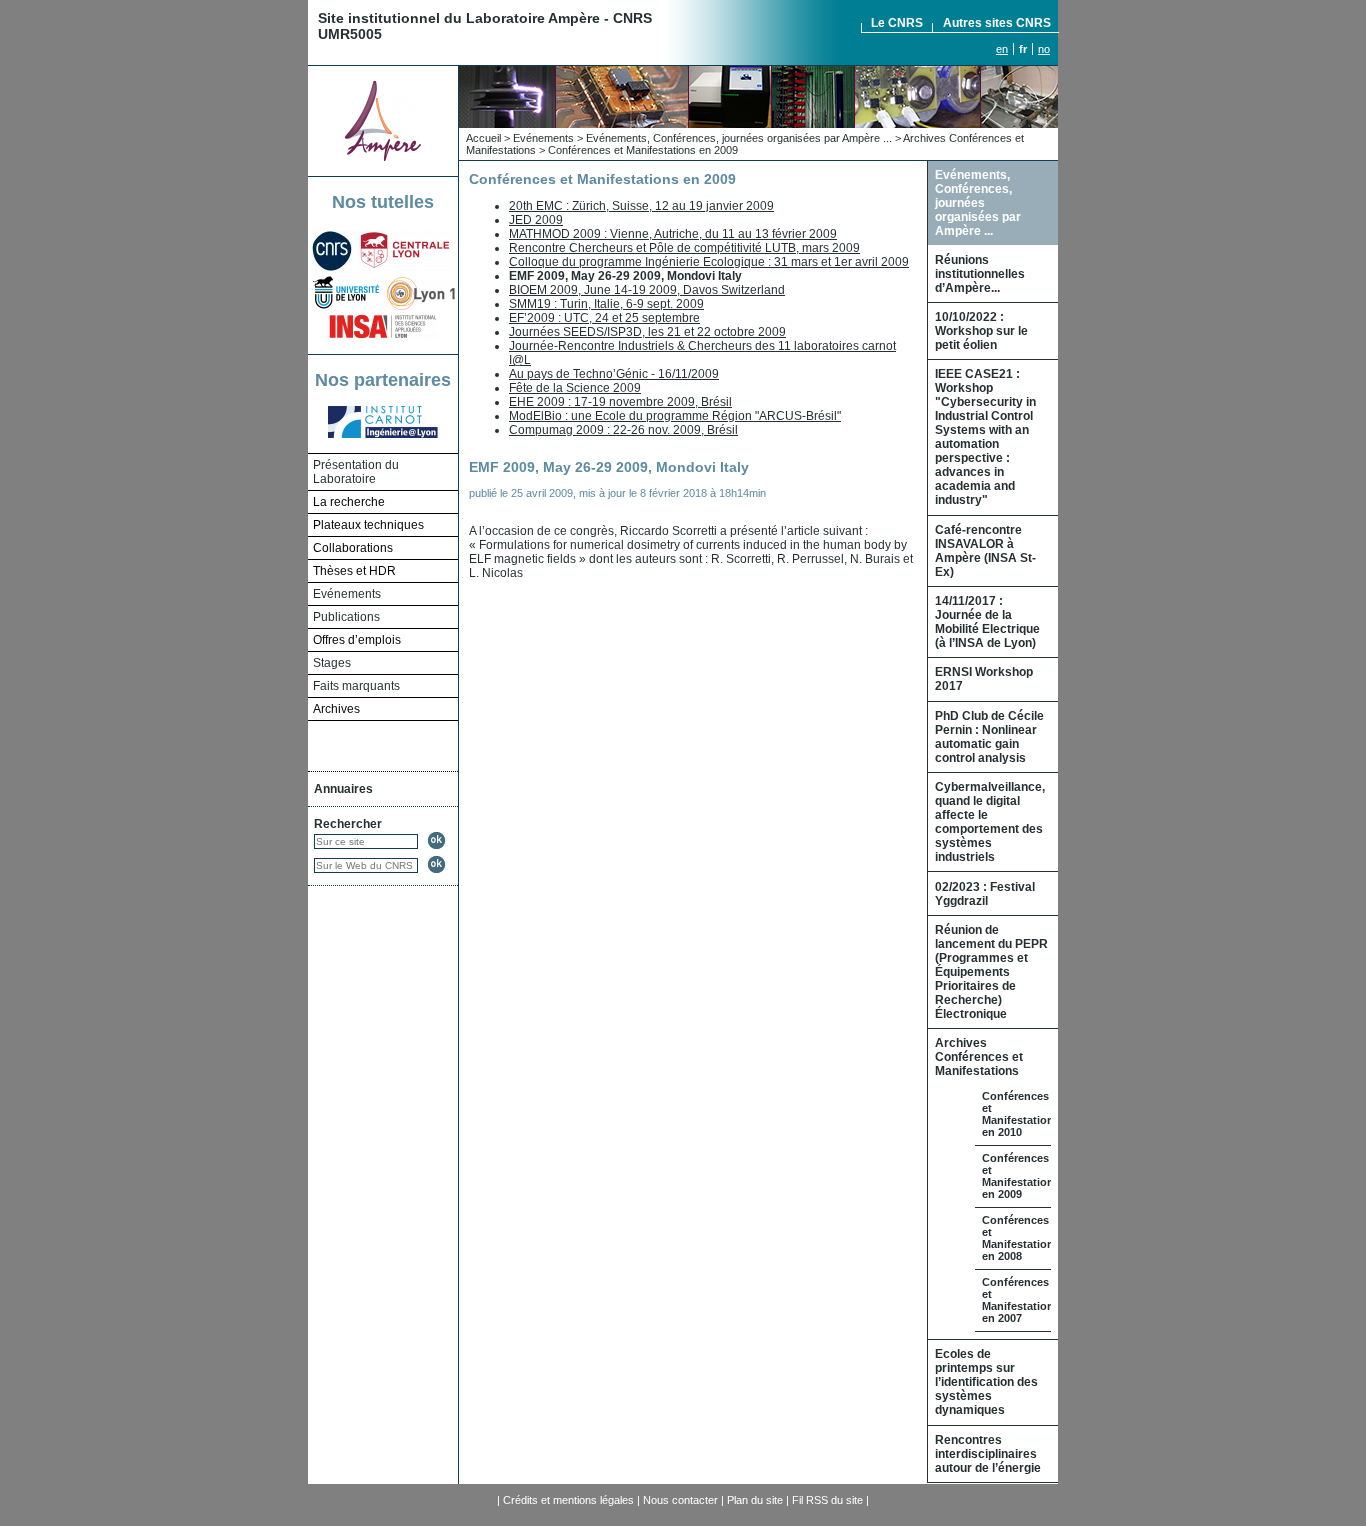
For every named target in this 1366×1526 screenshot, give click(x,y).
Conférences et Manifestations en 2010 (1021, 1114)
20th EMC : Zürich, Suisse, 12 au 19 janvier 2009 (641, 206)
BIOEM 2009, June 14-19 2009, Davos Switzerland (647, 290)
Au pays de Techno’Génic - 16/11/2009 (614, 374)
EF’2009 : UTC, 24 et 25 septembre (604, 318)
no (1044, 49)
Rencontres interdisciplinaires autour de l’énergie (988, 1454)
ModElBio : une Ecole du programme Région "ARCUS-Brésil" (675, 416)
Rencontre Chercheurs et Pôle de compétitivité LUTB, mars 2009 (684, 248)
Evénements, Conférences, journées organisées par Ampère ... (739, 138)
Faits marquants (356, 686)
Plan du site (755, 1500)
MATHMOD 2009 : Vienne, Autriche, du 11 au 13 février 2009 (673, 234)
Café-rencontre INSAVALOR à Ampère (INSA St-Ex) (985, 551)
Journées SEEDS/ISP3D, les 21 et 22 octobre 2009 (647, 332)
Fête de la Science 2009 (575, 388)
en (1002, 49)
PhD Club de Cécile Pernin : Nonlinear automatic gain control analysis (989, 737)
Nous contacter (680, 1500)
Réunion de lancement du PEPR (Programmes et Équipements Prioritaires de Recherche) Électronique (991, 972)
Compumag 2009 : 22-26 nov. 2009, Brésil (623, 430)
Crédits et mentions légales (568, 1500)
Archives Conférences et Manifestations (979, 1057)
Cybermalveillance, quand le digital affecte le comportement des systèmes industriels (990, 822)
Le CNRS (897, 23)
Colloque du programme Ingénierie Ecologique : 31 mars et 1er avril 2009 (709, 262)
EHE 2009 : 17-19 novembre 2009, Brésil (620, 402)
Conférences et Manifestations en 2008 (1021, 1238)
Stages (332, 663)
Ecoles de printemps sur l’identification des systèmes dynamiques (986, 1382)
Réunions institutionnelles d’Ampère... (980, 274)
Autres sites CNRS (997, 23)
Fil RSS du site (827, 1500)
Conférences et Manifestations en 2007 (1021, 1300)
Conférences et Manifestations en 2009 (643, 150)
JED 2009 (536, 220)
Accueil (483, 138)
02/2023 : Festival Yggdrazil (985, 894)
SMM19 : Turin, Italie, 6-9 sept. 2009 (606, 304)
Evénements (347, 594)
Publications (346, 617)
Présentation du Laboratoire (356, 472)
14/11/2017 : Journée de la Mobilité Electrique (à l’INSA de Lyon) (987, 622)
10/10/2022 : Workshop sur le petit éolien (981, 331)
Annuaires (343, 789)
